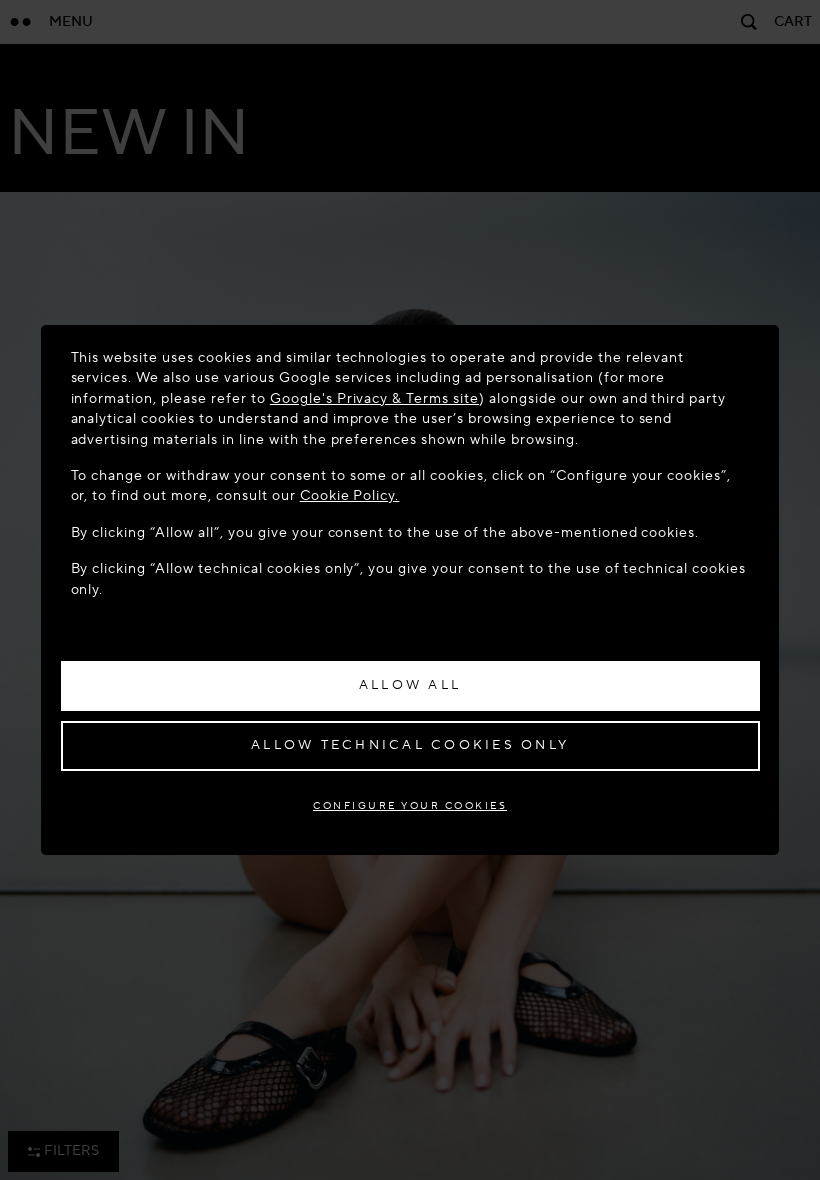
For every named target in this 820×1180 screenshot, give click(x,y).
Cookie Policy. (350, 495)
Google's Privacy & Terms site (374, 398)
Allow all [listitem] (410, 685)
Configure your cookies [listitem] (410, 805)
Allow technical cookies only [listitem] (410, 745)
